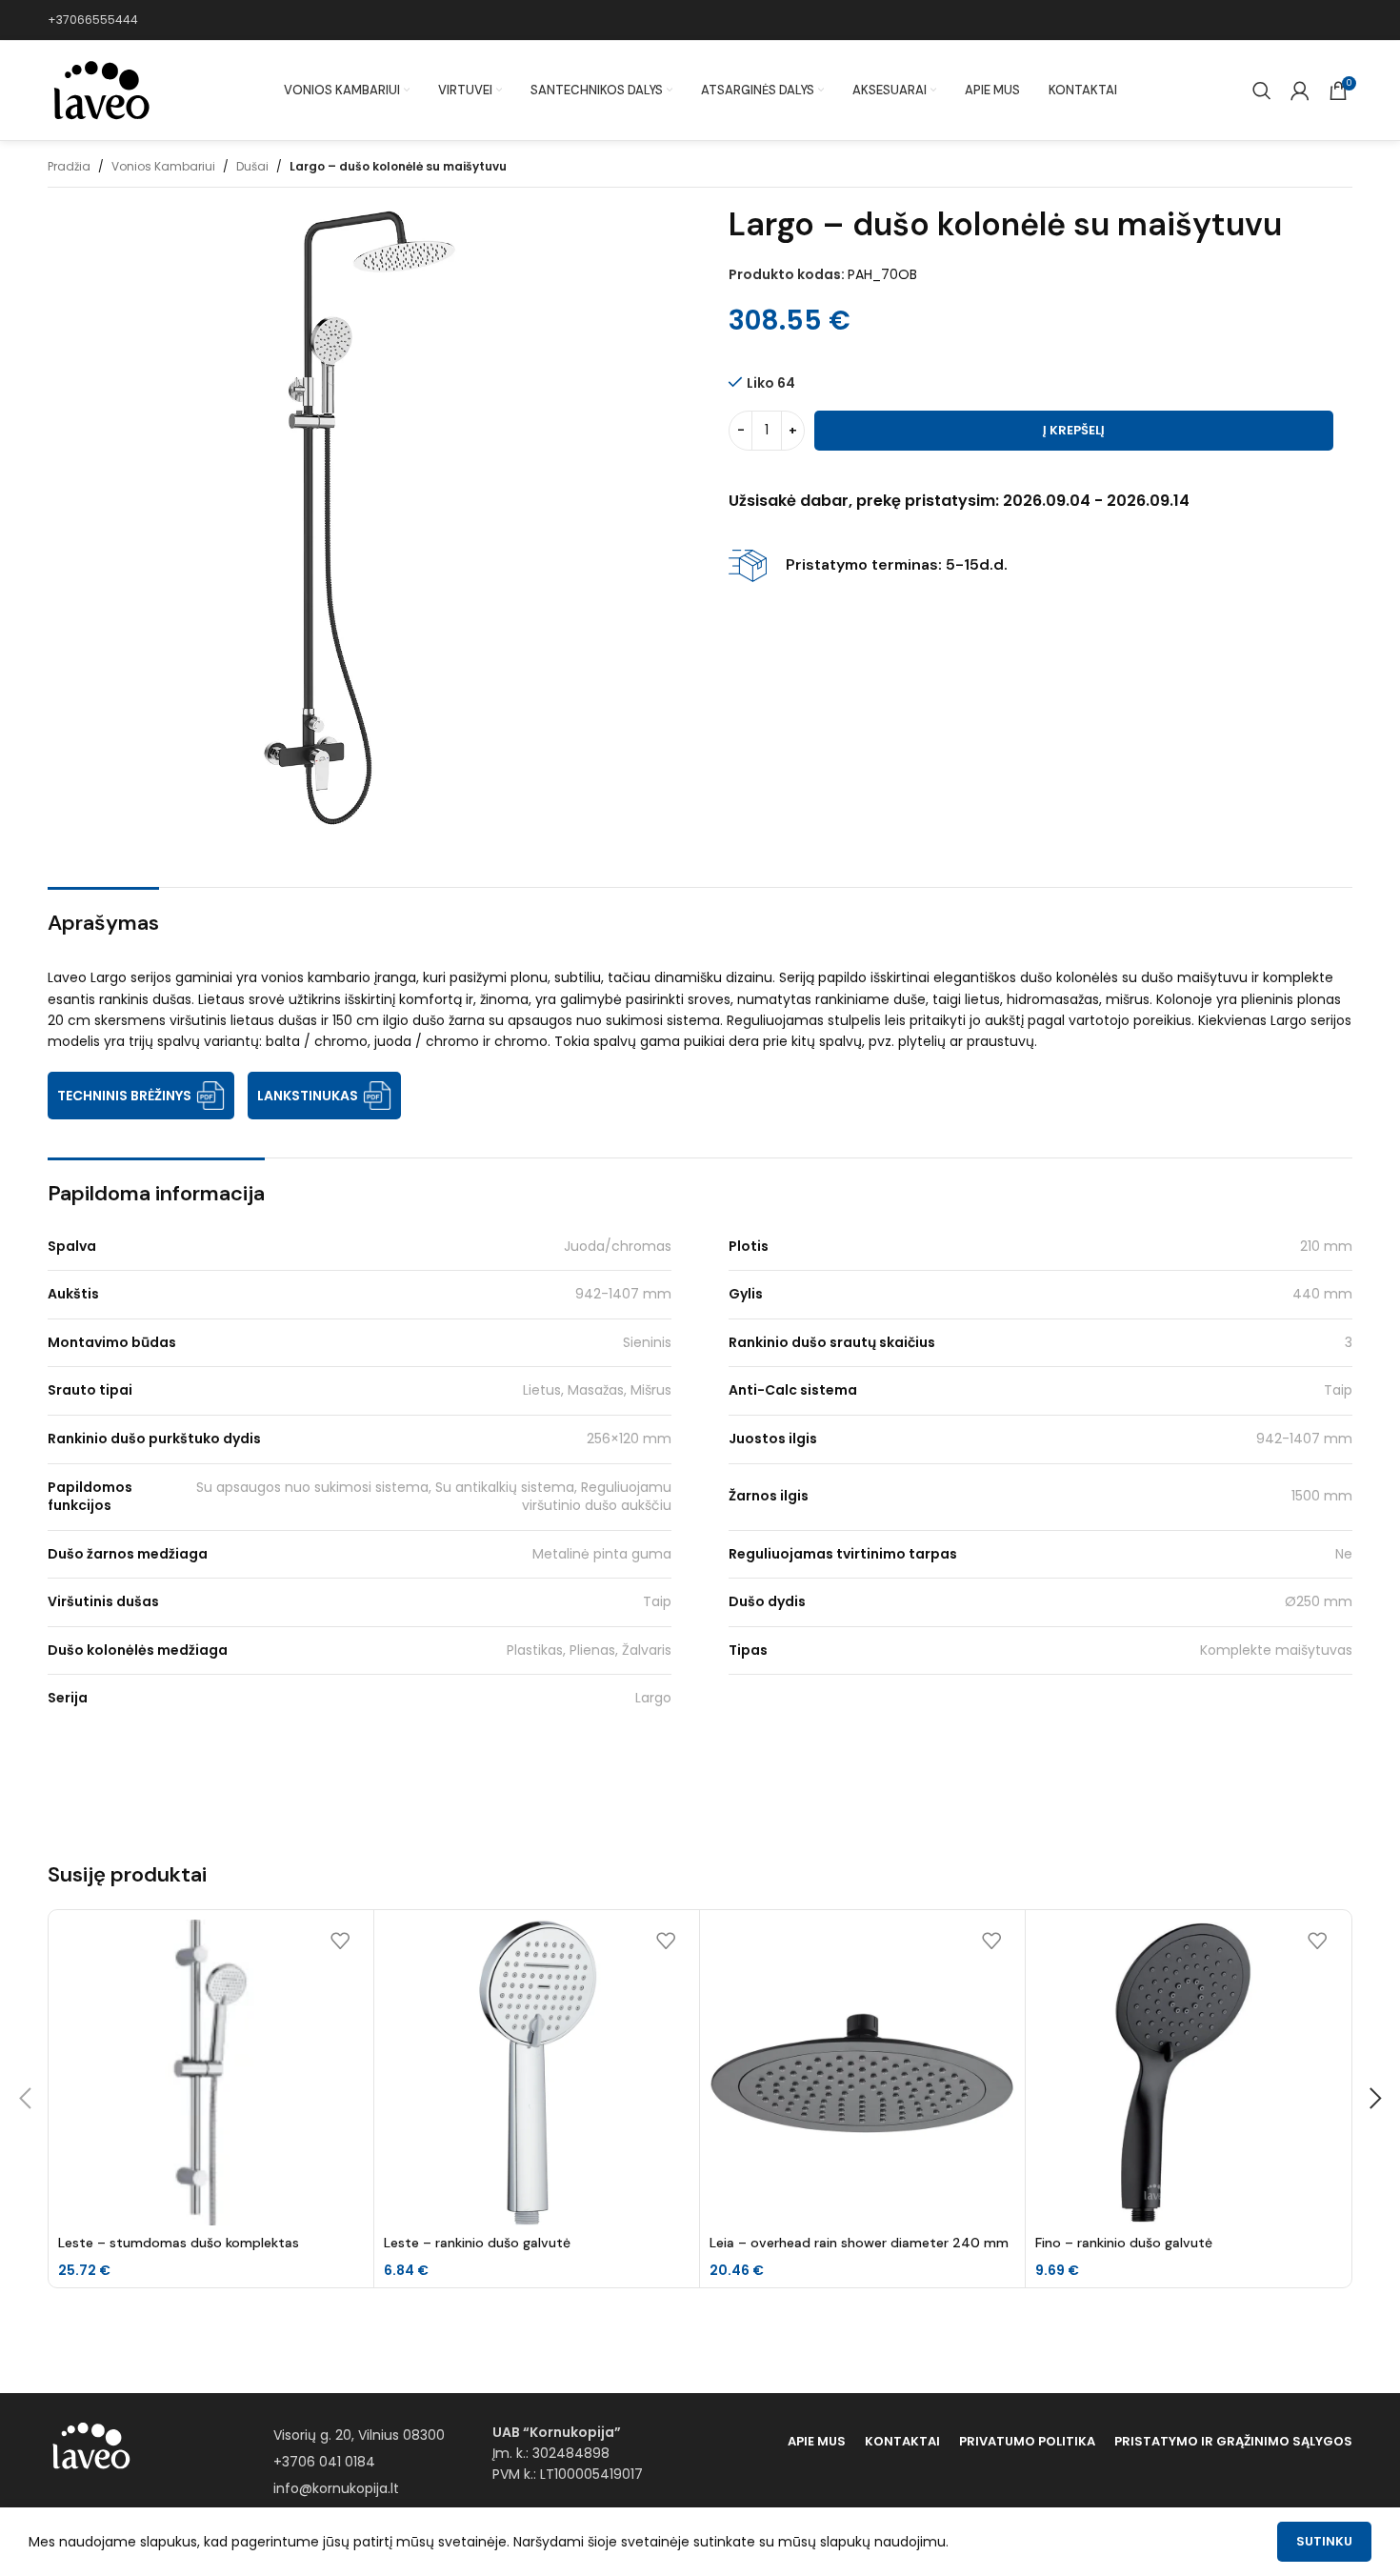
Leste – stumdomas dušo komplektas (179, 2243)
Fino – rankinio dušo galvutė (1124, 2243)
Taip (1338, 1390)
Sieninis (647, 1342)
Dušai (252, 166)
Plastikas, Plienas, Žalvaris (589, 1650)
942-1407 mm (623, 1294)
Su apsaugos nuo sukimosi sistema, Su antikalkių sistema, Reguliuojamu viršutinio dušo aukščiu (434, 1497)
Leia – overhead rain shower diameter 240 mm (859, 2243)
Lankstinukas (308, 1096)
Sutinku (1324, 2541)
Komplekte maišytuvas (1276, 1650)
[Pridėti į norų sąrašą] (340, 1941)
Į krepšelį (1074, 430)
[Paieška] (1262, 91)
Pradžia (69, 166)
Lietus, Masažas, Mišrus (597, 1390)
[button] (25, 2099)
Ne (1344, 1554)
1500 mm (1322, 1496)
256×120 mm (629, 1439)
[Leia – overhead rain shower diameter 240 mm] (862, 2073)
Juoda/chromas (618, 1246)
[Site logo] (100, 90)
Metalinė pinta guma (602, 1554)
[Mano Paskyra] (1300, 91)
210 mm (1326, 1246)
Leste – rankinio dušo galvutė (477, 2243)
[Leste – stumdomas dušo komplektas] (211, 2073)
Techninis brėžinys (124, 1096)
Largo (653, 1698)
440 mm (1322, 1294)
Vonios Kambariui (163, 166)
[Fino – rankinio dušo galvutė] (1188, 2073)
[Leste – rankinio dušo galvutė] (537, 2073)
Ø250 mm (1319, 1601)
